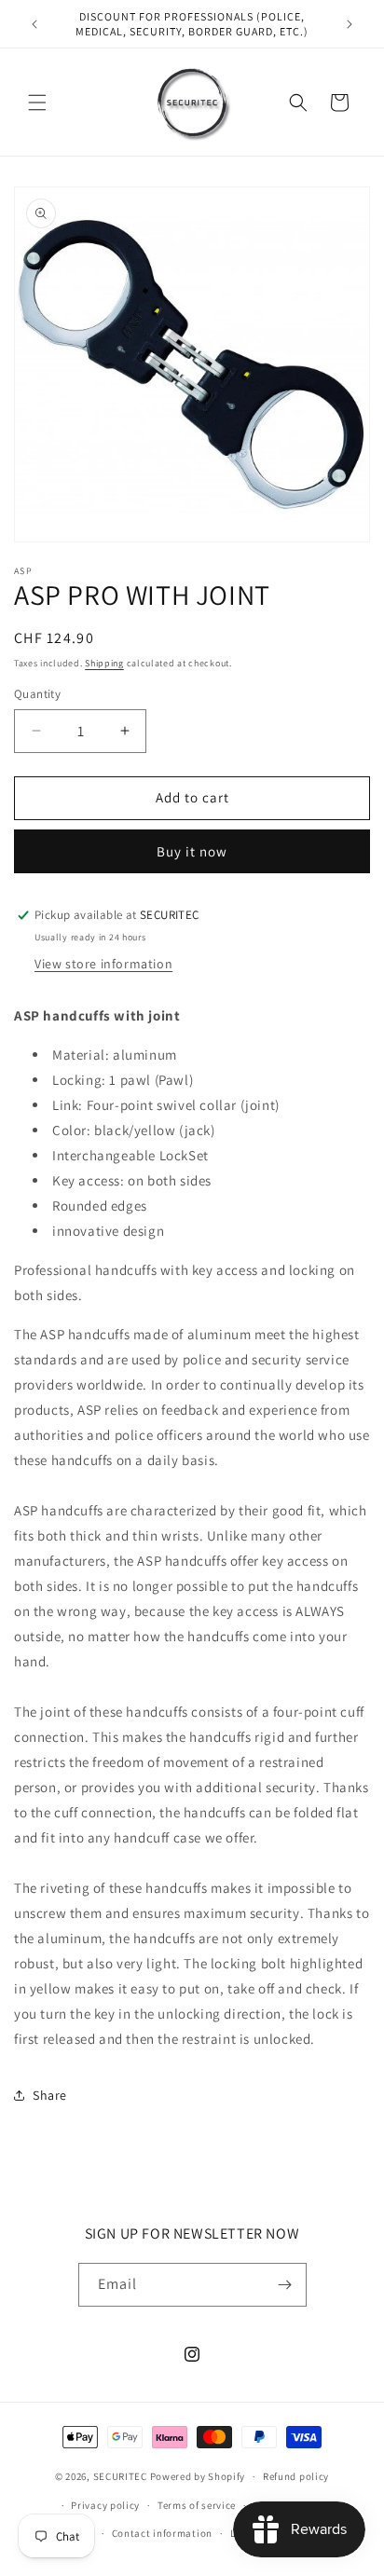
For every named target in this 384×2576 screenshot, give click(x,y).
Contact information (162, 2533)
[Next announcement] (350, 24)
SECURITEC (120, 2476)
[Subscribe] (285, 2285)
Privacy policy (105, 2505)
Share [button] (50, 2095)
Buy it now (192, 851)
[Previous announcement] (34, 24)
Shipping (104, 663)
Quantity (37, 694)
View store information (103, 964)
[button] (37, 103)
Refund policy (296, 2476)
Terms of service (197, 2505)
